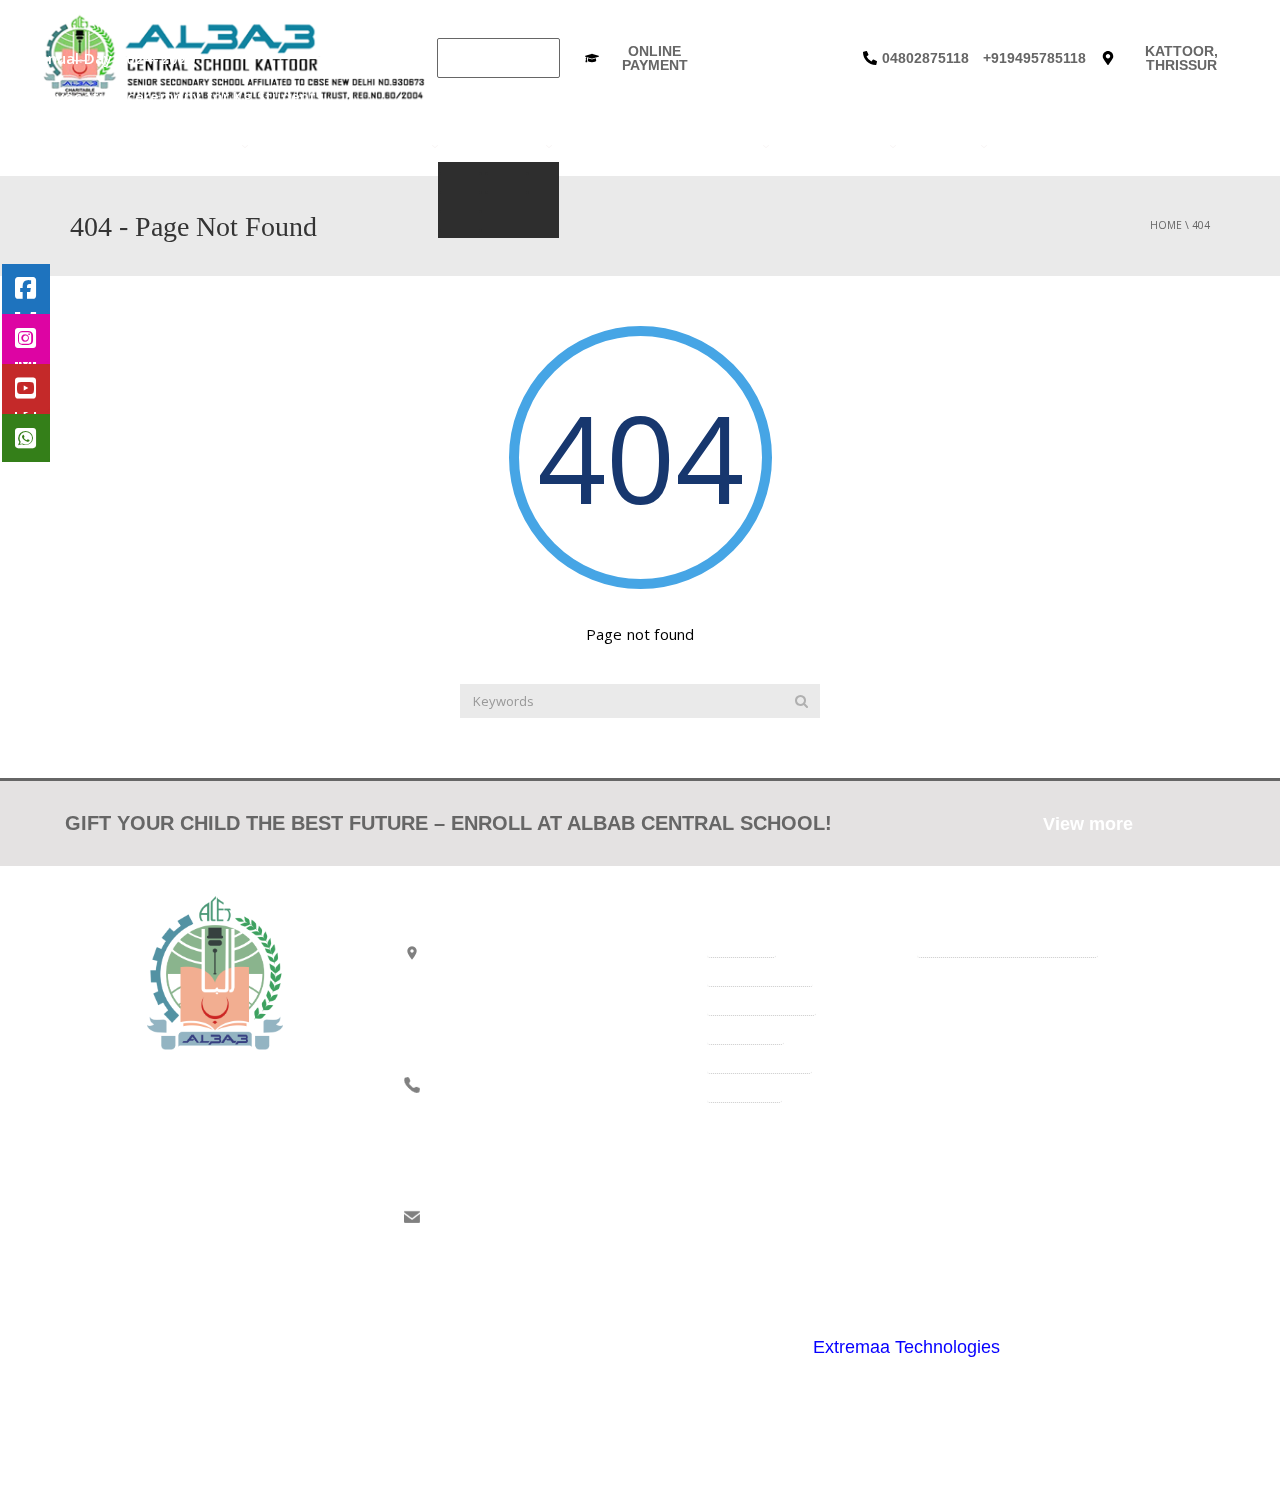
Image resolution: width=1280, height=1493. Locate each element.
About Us (200, 146)
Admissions (496, 146)
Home (134, 146)
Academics (385, 146)
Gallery (943, 146)
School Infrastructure (662, 146)
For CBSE (298, 146)
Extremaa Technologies (906, 1347)
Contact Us (1047, 146)
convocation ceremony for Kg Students (159, 96)
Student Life (834, 146)
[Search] (801, 701)
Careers (1135, 146)
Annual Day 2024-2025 (95, 58)
